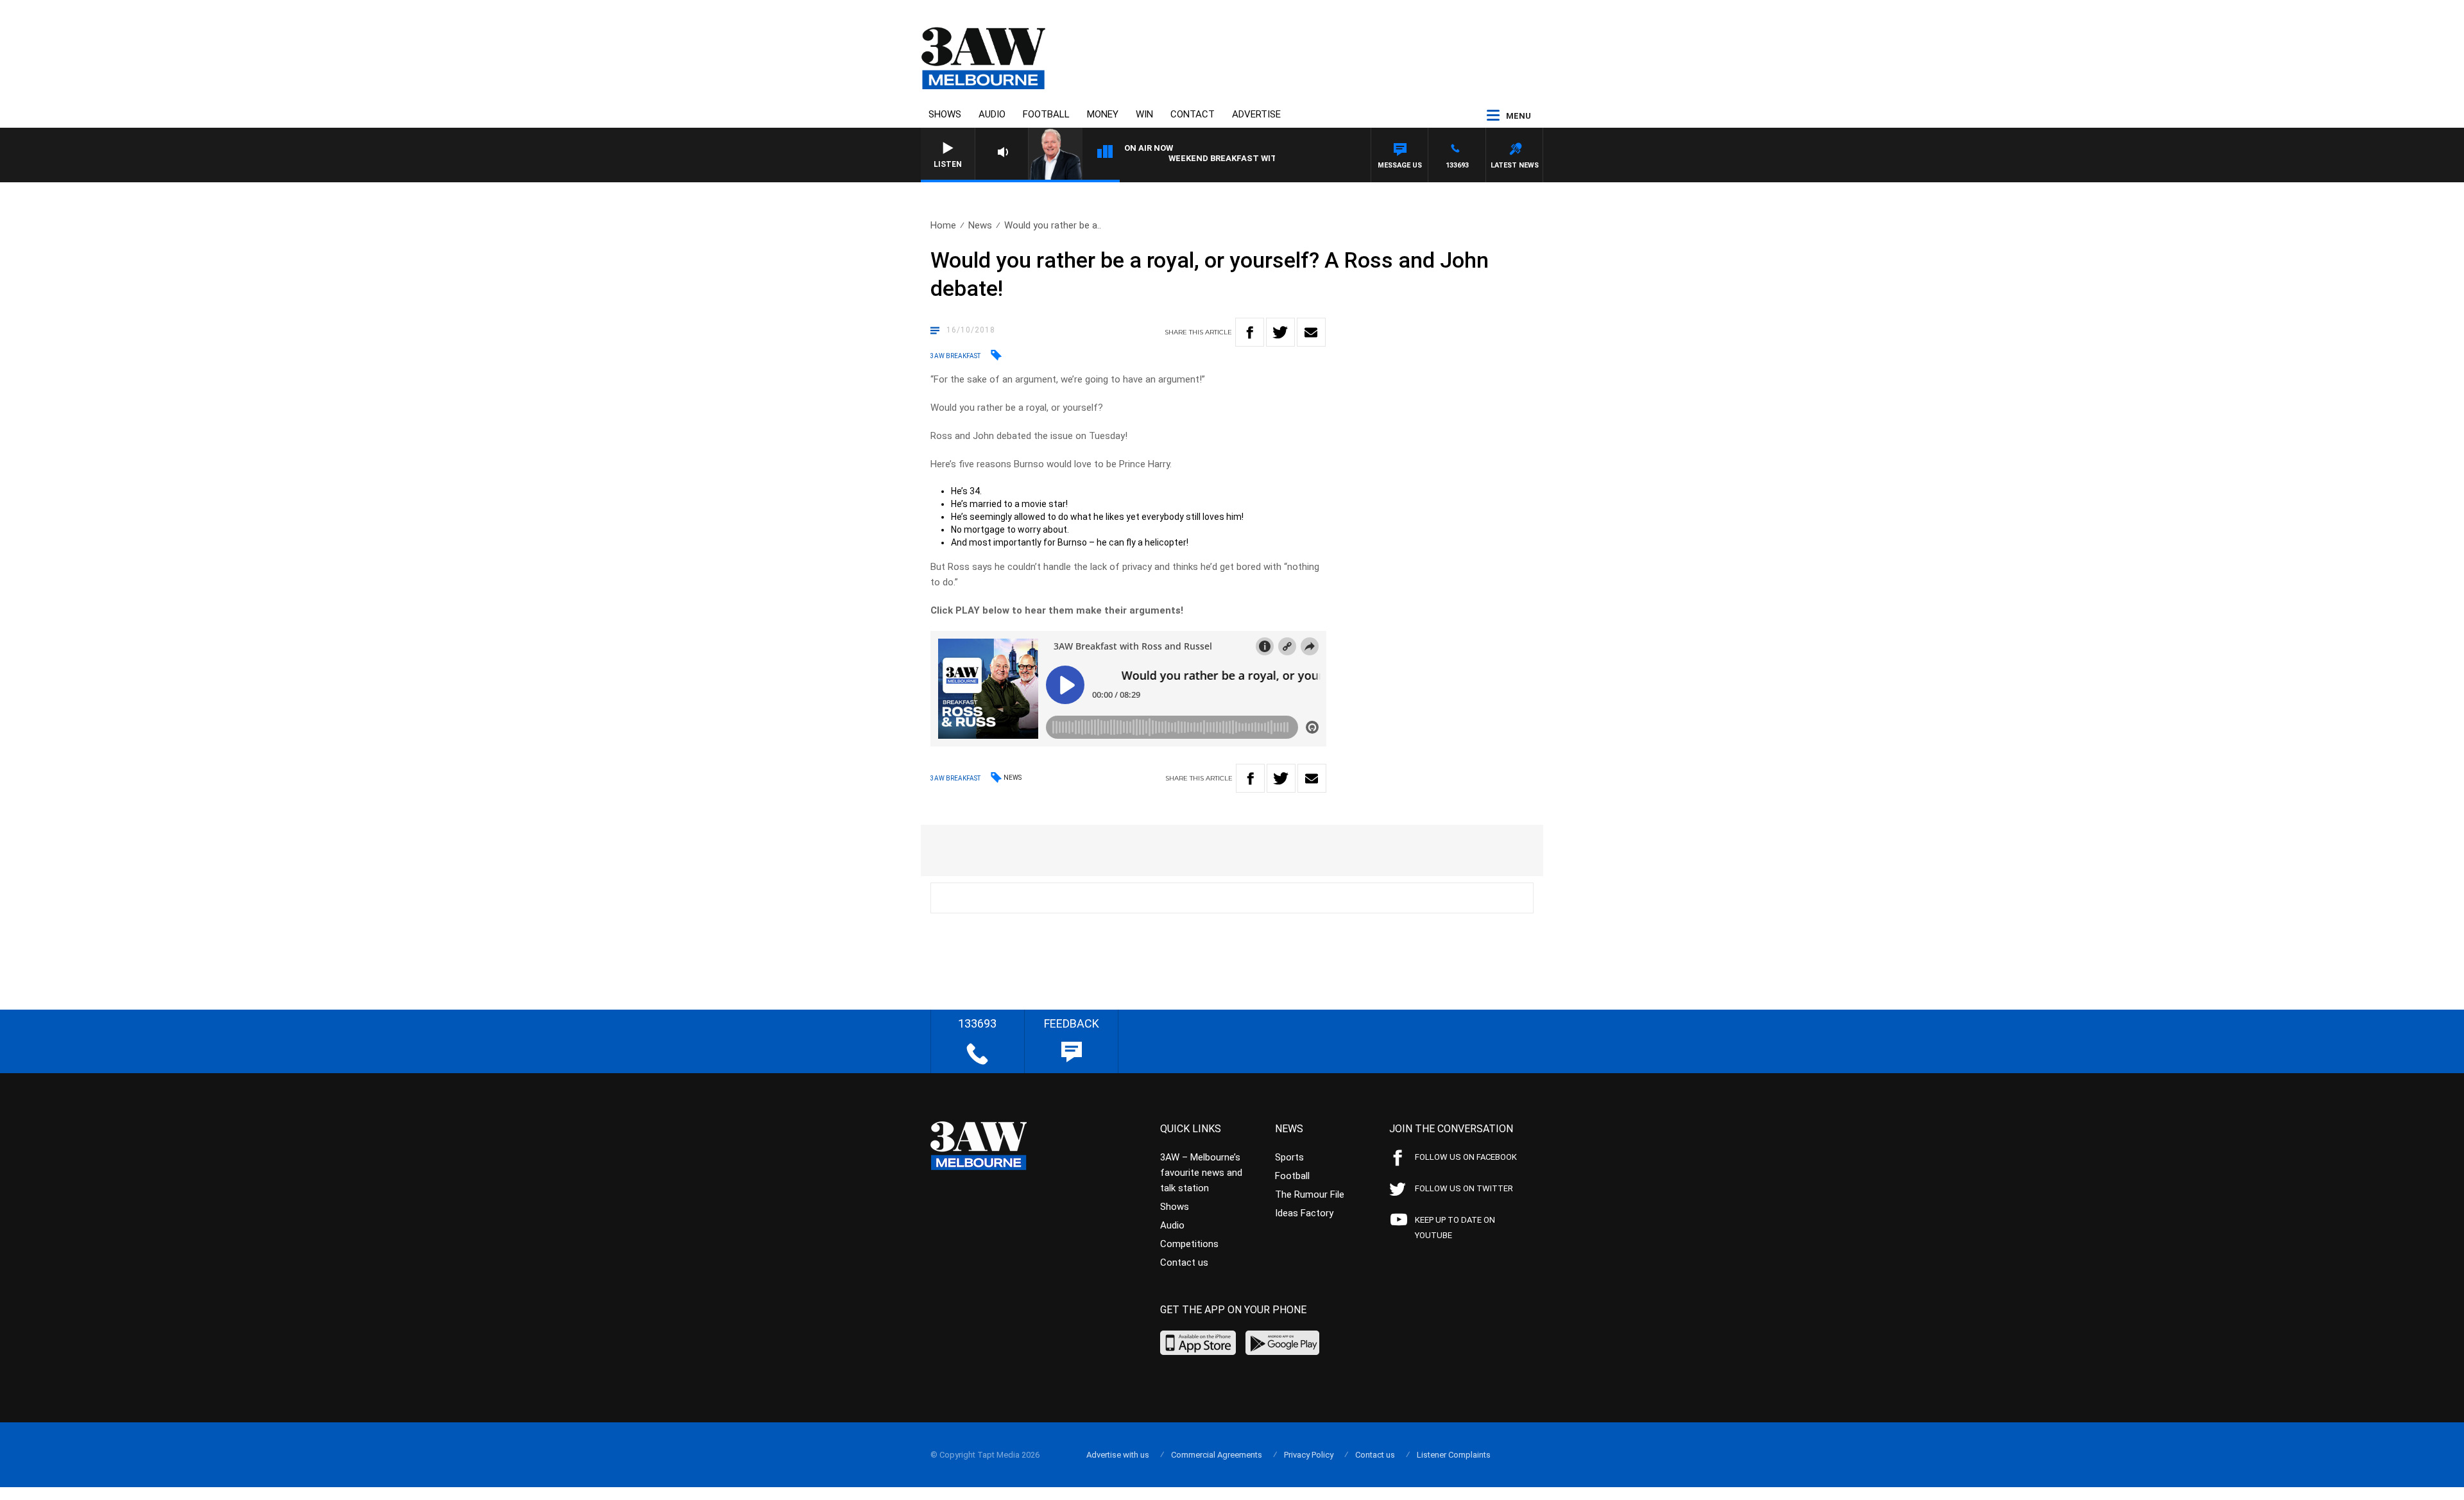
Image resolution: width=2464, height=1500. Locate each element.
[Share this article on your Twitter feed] (1280, 332)
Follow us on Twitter (1464, 1188)
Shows (945, 114)
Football (1046, 114)
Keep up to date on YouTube (1455, 1228)
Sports (1289, 1157)
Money (1103, 114)
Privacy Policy (1309, 1455)
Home (943, 225)
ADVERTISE (1256, 114)
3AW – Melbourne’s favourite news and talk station (1201, 1173)
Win (1144, 114)
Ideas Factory (1304, 1213)
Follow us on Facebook (1466, 1157)
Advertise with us (1118, 1455)
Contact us (1184, 1263)
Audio (992, 114)
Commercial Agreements (1217, 1455)
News (980, 225)
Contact (1193, 114)
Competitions (1189, 1244)
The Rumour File (1310, 1194)
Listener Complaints (1454, 1455)
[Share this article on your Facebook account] (1250, 332)
